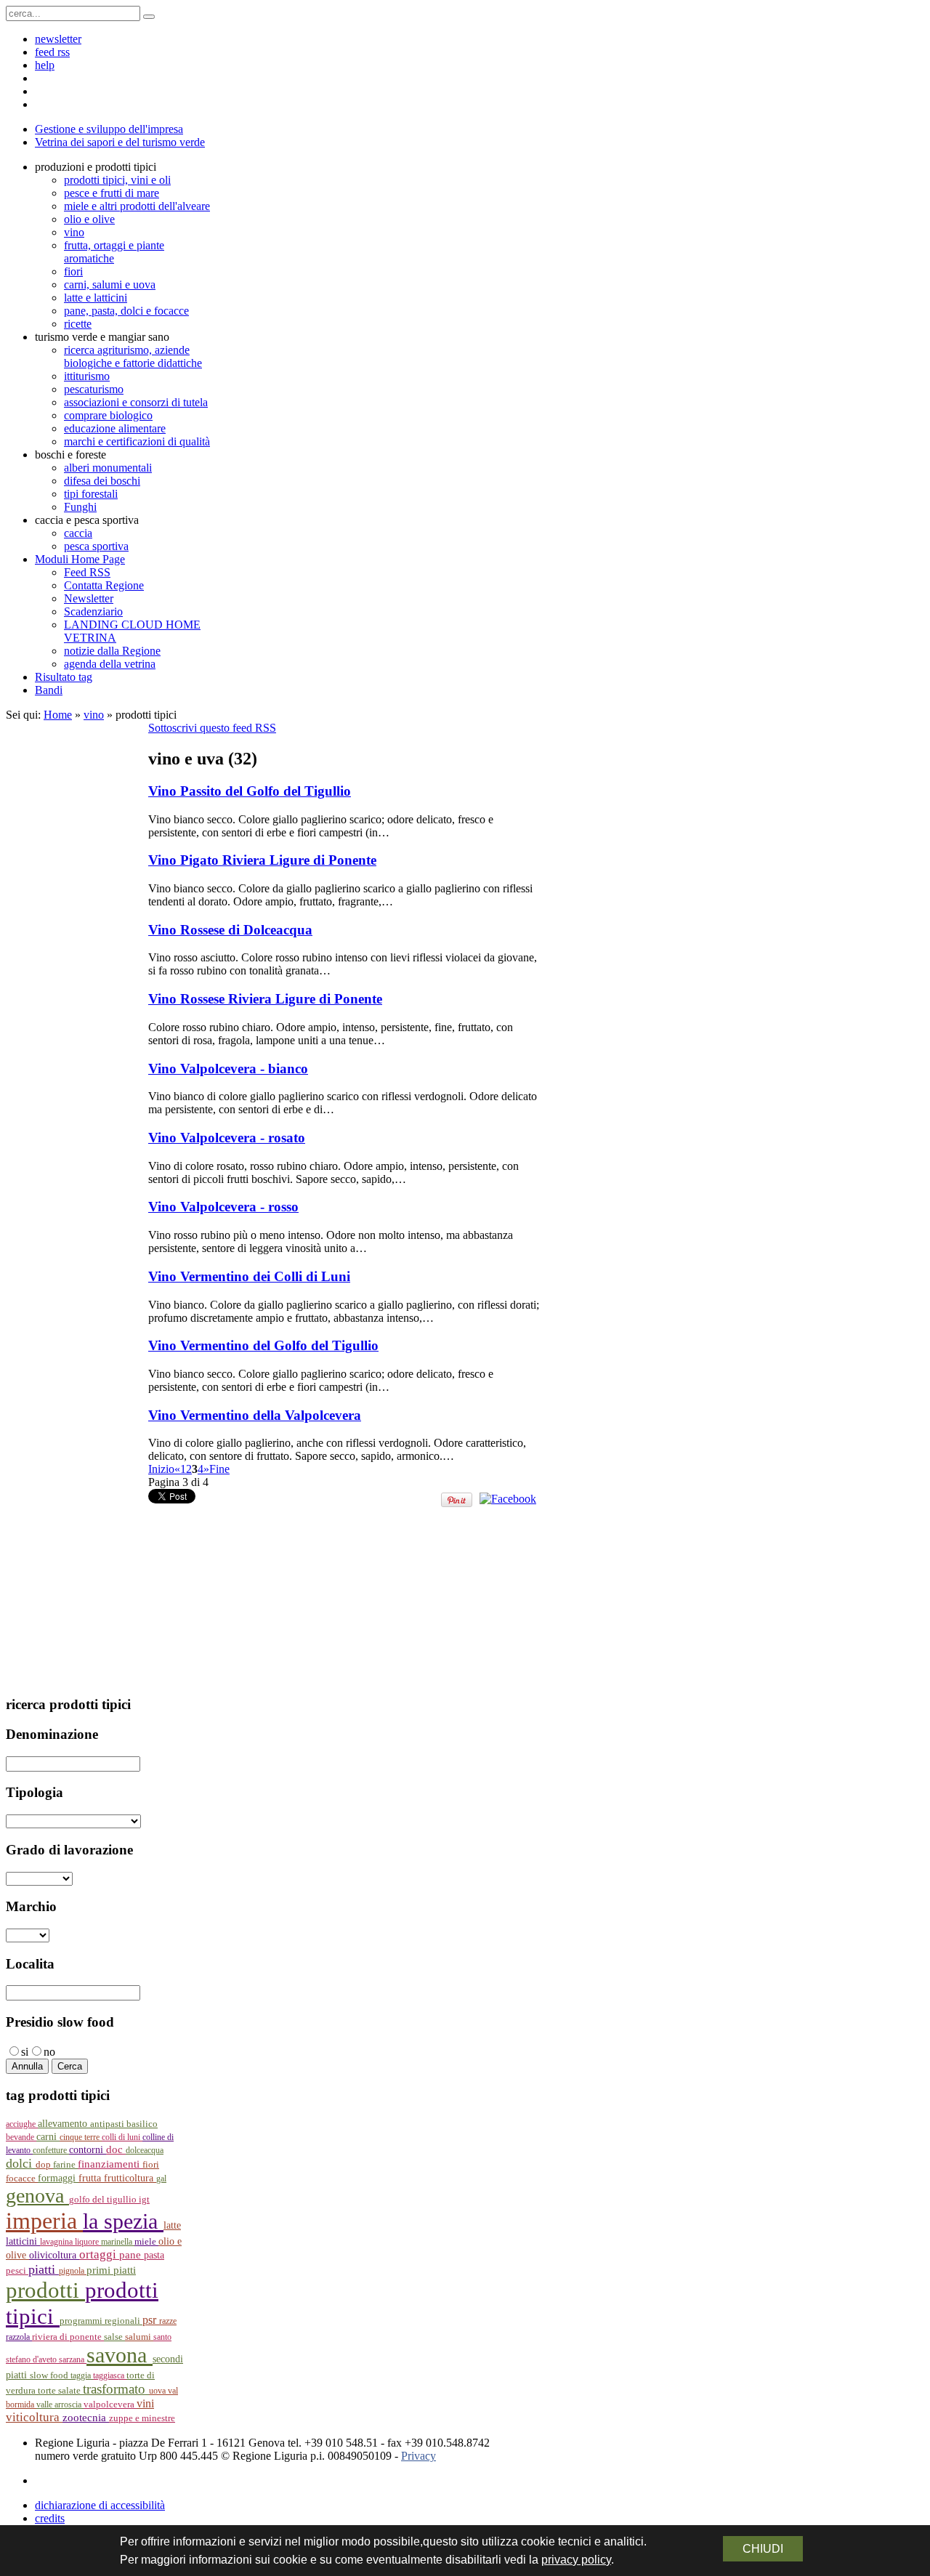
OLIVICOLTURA (54, 2255)
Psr (151, 2320)
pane (132, 2255)
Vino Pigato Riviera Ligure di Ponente (262, 860)
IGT (144, 2200)
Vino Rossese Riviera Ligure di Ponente (265, 999)
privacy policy (576, 2560)
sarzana (73, 2359)
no (49, 2052)
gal (161, 2179)
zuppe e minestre (142, 2418)
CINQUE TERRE (81, 2137)
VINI (145, 2403)
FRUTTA (91, 2178)
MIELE (146, 2242)
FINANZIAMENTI (110, 2164)
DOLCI (21, 2163)
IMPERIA (44, 2221)
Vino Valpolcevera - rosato (227, 1138)
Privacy (418, 2456)
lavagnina (57, 2242)
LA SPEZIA (123, 2221)
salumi (139, 2337)
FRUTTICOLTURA (130, 2178)
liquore (88, 2242)
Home (58, 715)
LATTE (172, 2225)
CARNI (48, 2136)
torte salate (60, 2390)
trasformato (116, 2389)
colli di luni (122, 2137)
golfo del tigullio (104, 2200)
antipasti (108, 2124)
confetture (51, 2150)
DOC (116, 2149)
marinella (118, 2242)
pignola (73, 2271)
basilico (142, 2124)
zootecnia (86, 2418)
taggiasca (110, 2375)
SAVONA (120, 2355)
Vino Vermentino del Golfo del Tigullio (263, 1345)
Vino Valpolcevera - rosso (223, 1207)
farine (65, 2165)
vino (94, 715)
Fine (219, 1469)
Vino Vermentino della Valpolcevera (255, 1415)
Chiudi (763, 2549)
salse (114, 2337)
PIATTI (44, 2269)
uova (158, 2391)
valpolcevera (110, 2405)
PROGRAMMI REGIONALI (101, 2321)
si (25, 2052)
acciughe (22, 2124)
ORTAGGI (99, 2254)
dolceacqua (145, 2150)
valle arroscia (60, 2405)
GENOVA (37, 2196)
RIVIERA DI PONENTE (68, 2337)
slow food (50, 2375)
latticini (23, 2241)
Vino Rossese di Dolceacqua (230, 930)
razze (168, 2321)
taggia (82, 2375)
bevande (21, 2137)
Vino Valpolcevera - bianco (228, 1069)
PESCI (17, 2270)
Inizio (161, 1469)
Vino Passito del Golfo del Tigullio (250, 791)
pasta (154, 2255)
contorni (88, 2150)
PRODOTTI (45, 2290)
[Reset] (149, 17)
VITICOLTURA (34, 2417)
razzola (19, 2337)
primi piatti (111, 2270)
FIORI (151, 2164)
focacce (22, 2179)
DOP (44, 2165)
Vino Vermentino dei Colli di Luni (249, 1276)
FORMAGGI (58, 2178)
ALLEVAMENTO (64, 2124)
